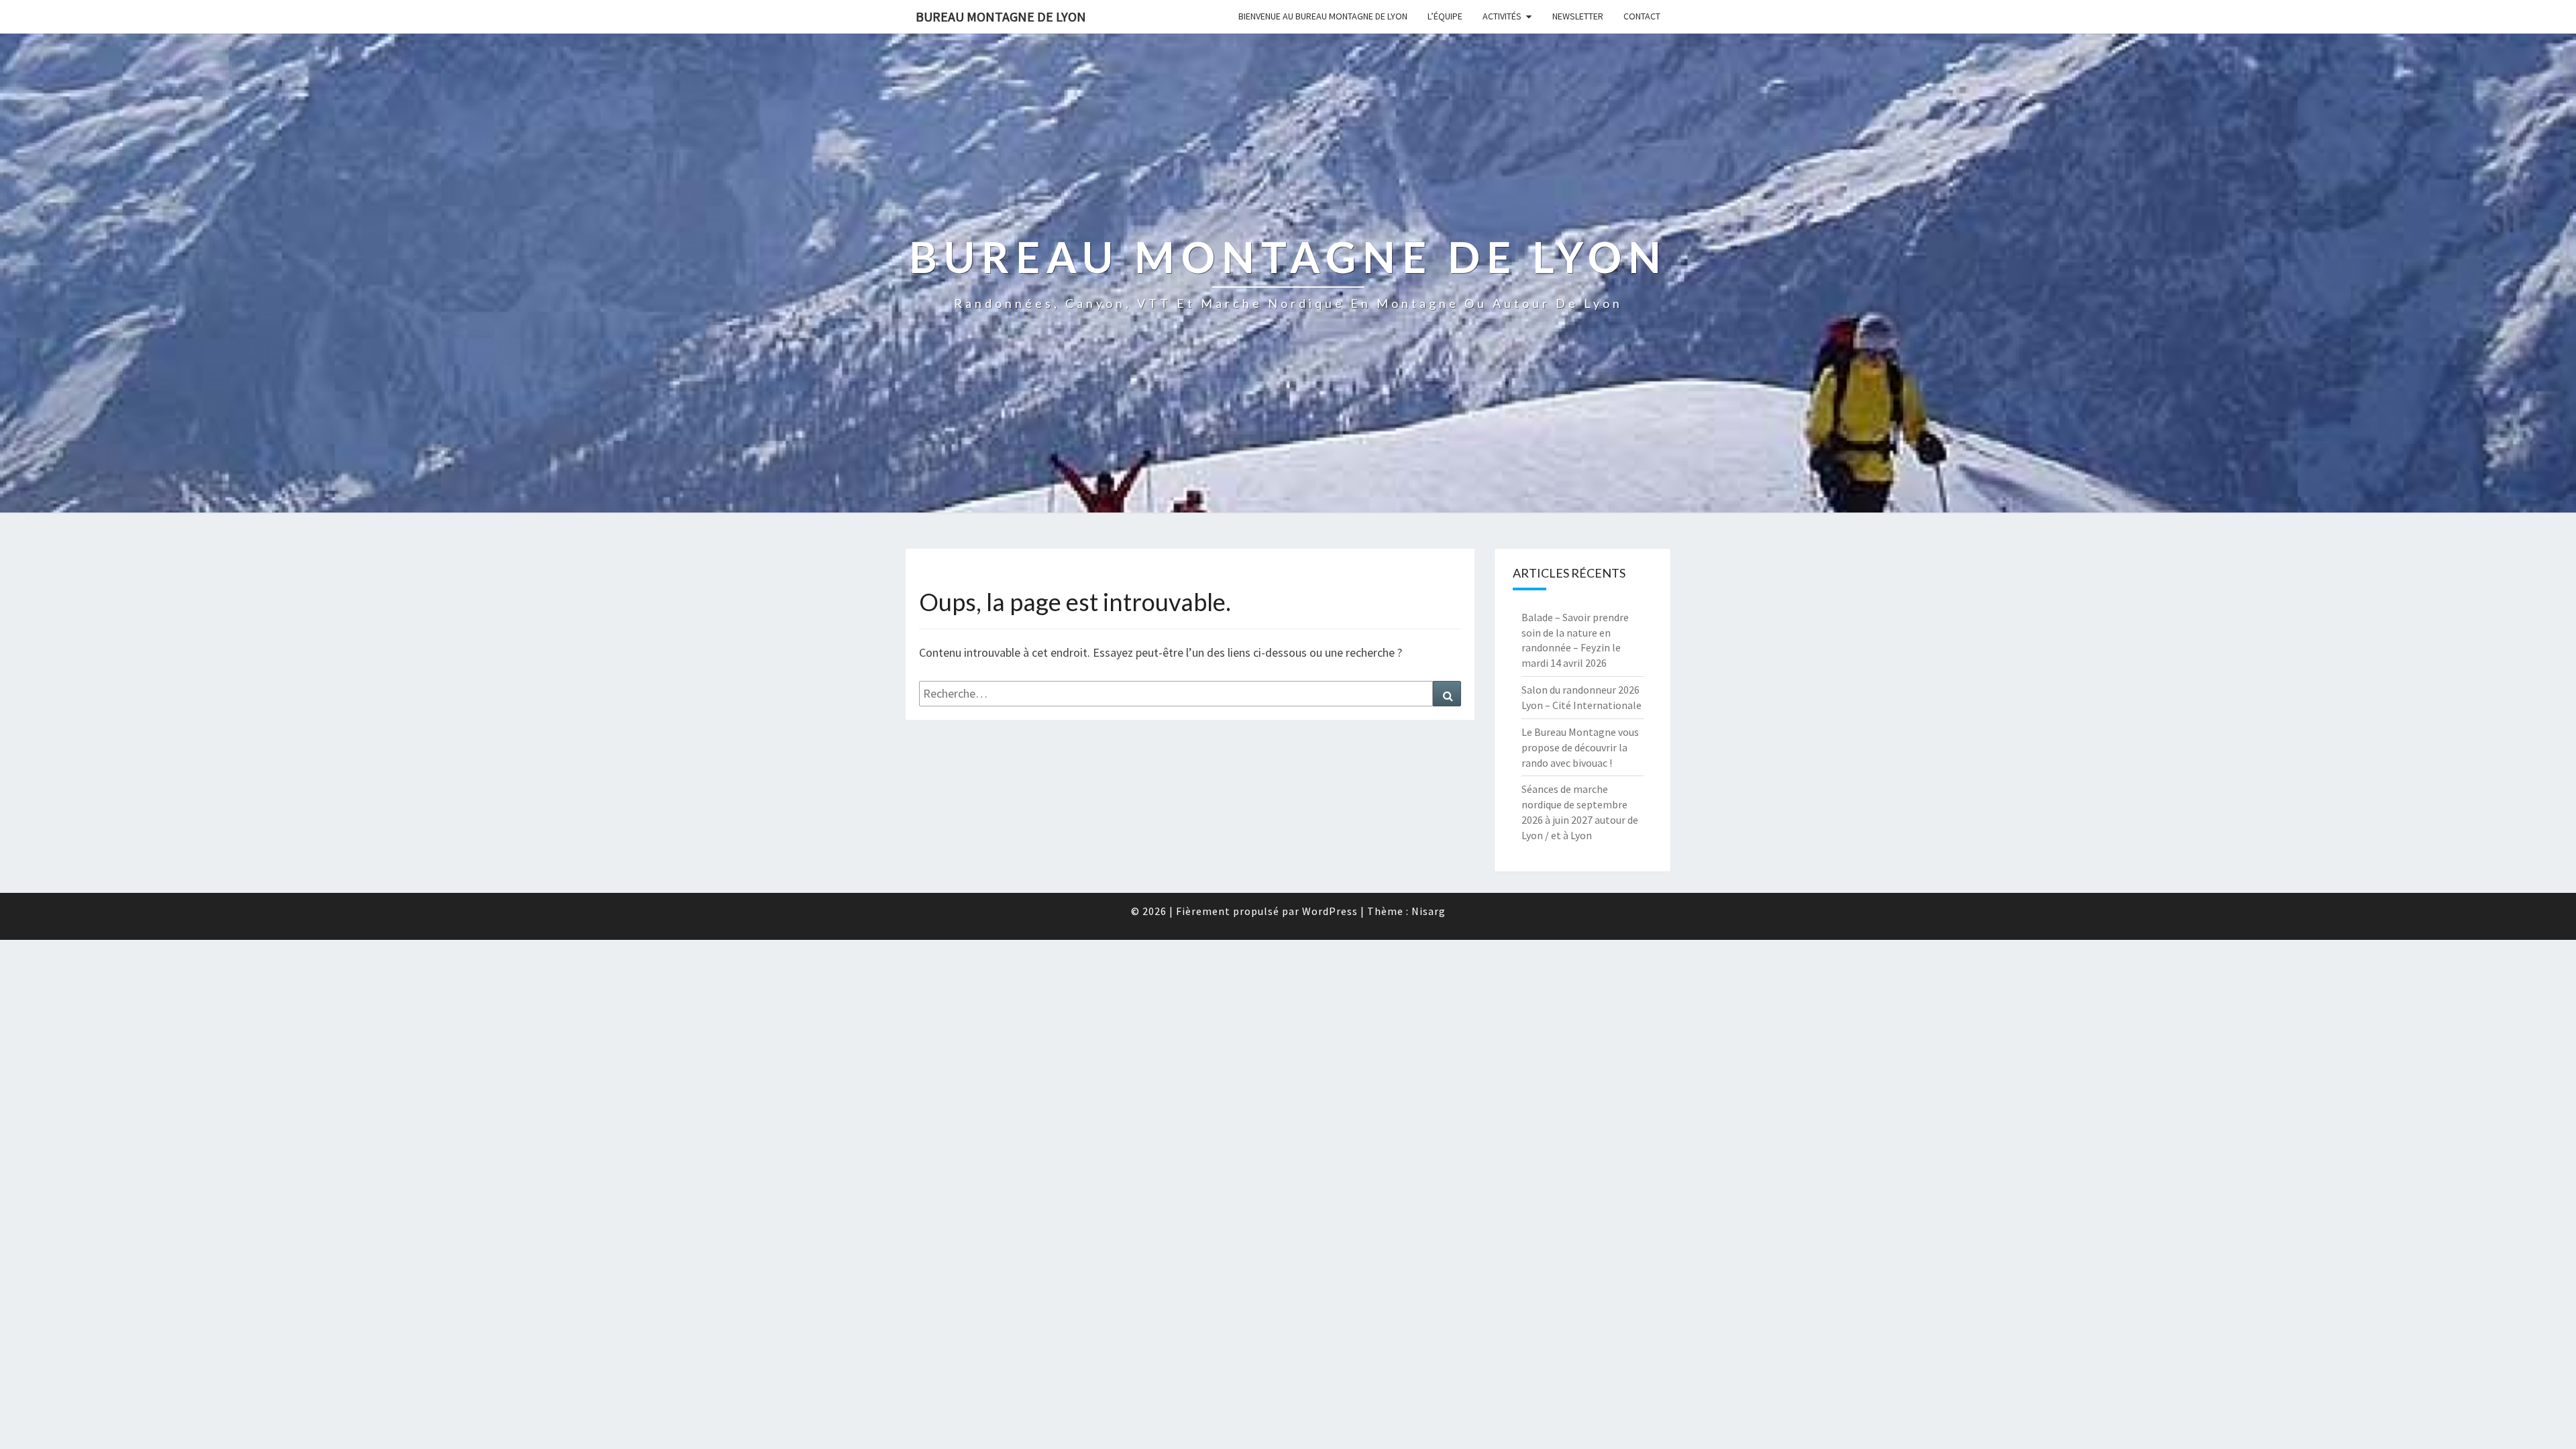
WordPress (1330, 911)
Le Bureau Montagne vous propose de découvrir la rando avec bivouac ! (1580, 747)
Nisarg (1429, 911)
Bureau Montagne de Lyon (1001, 16)
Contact (1642, 16)
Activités (1502, 16)
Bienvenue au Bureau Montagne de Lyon (1323, 16)
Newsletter (1578, 16)
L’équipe (1445, 16)
